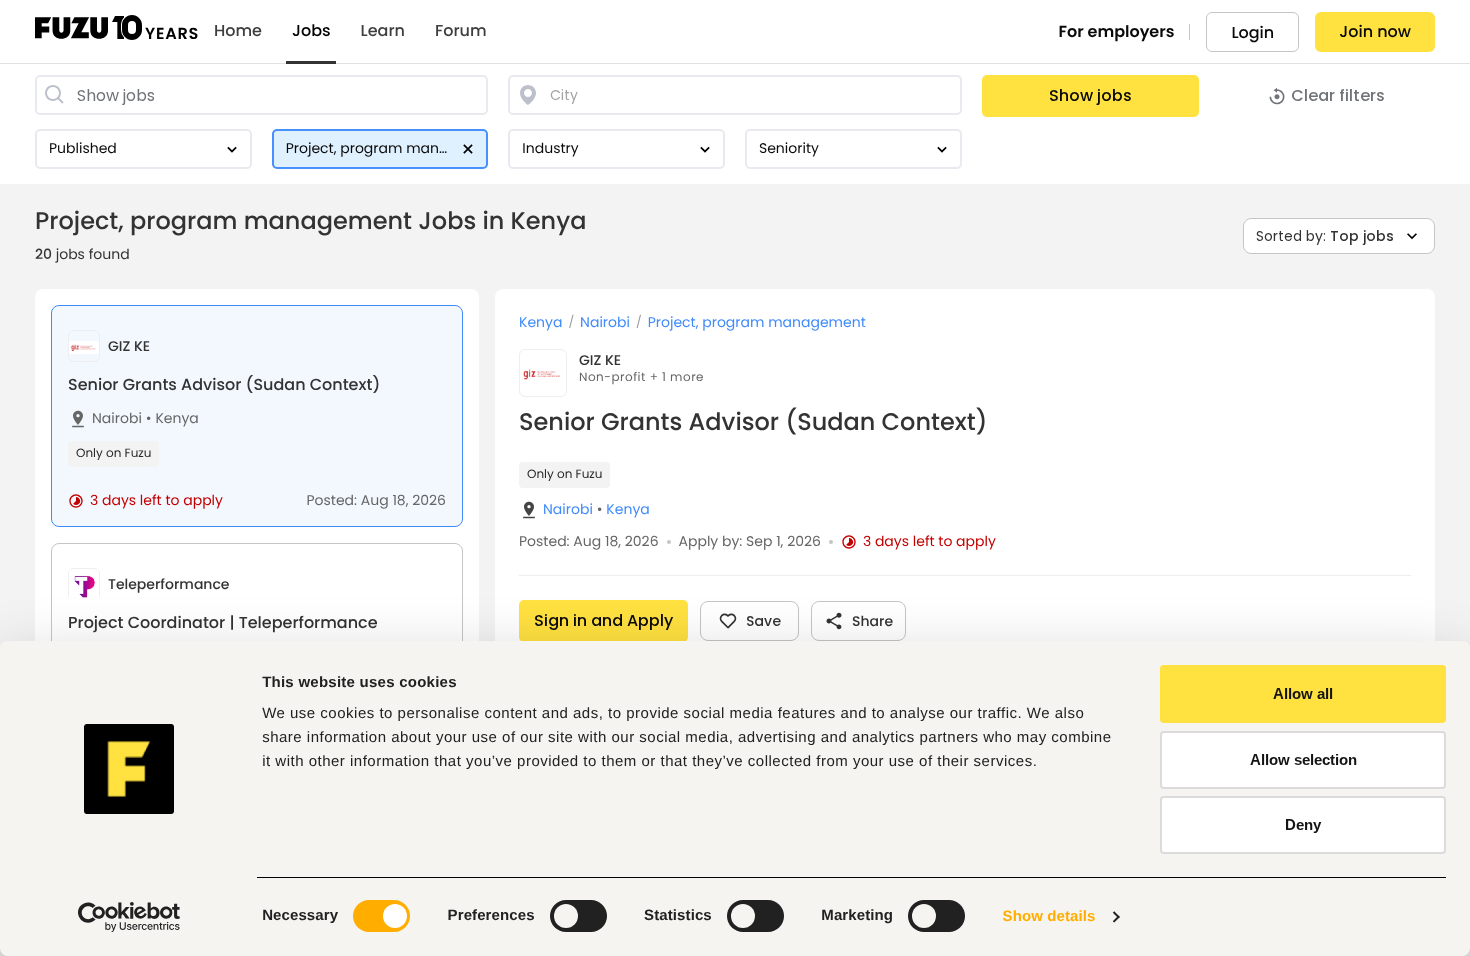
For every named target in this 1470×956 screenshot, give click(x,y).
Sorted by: (1325, 236)
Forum (461, 31)
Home (238, 31)
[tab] (257, 416)
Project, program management (757, 322)
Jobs (311, 31)
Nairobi (117, 418)
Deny (1303, 824)
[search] (261, 95)
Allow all (1303, 693)
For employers (1117, 31)
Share (872, 621)
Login (1252, 32)
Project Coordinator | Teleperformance (223, 622)
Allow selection (1303, 759)
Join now (1375, 31)
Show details (1049, 916)
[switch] (578, 916)
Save (763, 621)
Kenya (172, 418)
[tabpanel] (965, 622)
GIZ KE (600, 360)
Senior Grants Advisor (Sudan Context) (224, 384)
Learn (383, 31)
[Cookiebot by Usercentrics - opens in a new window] (129, 917)
